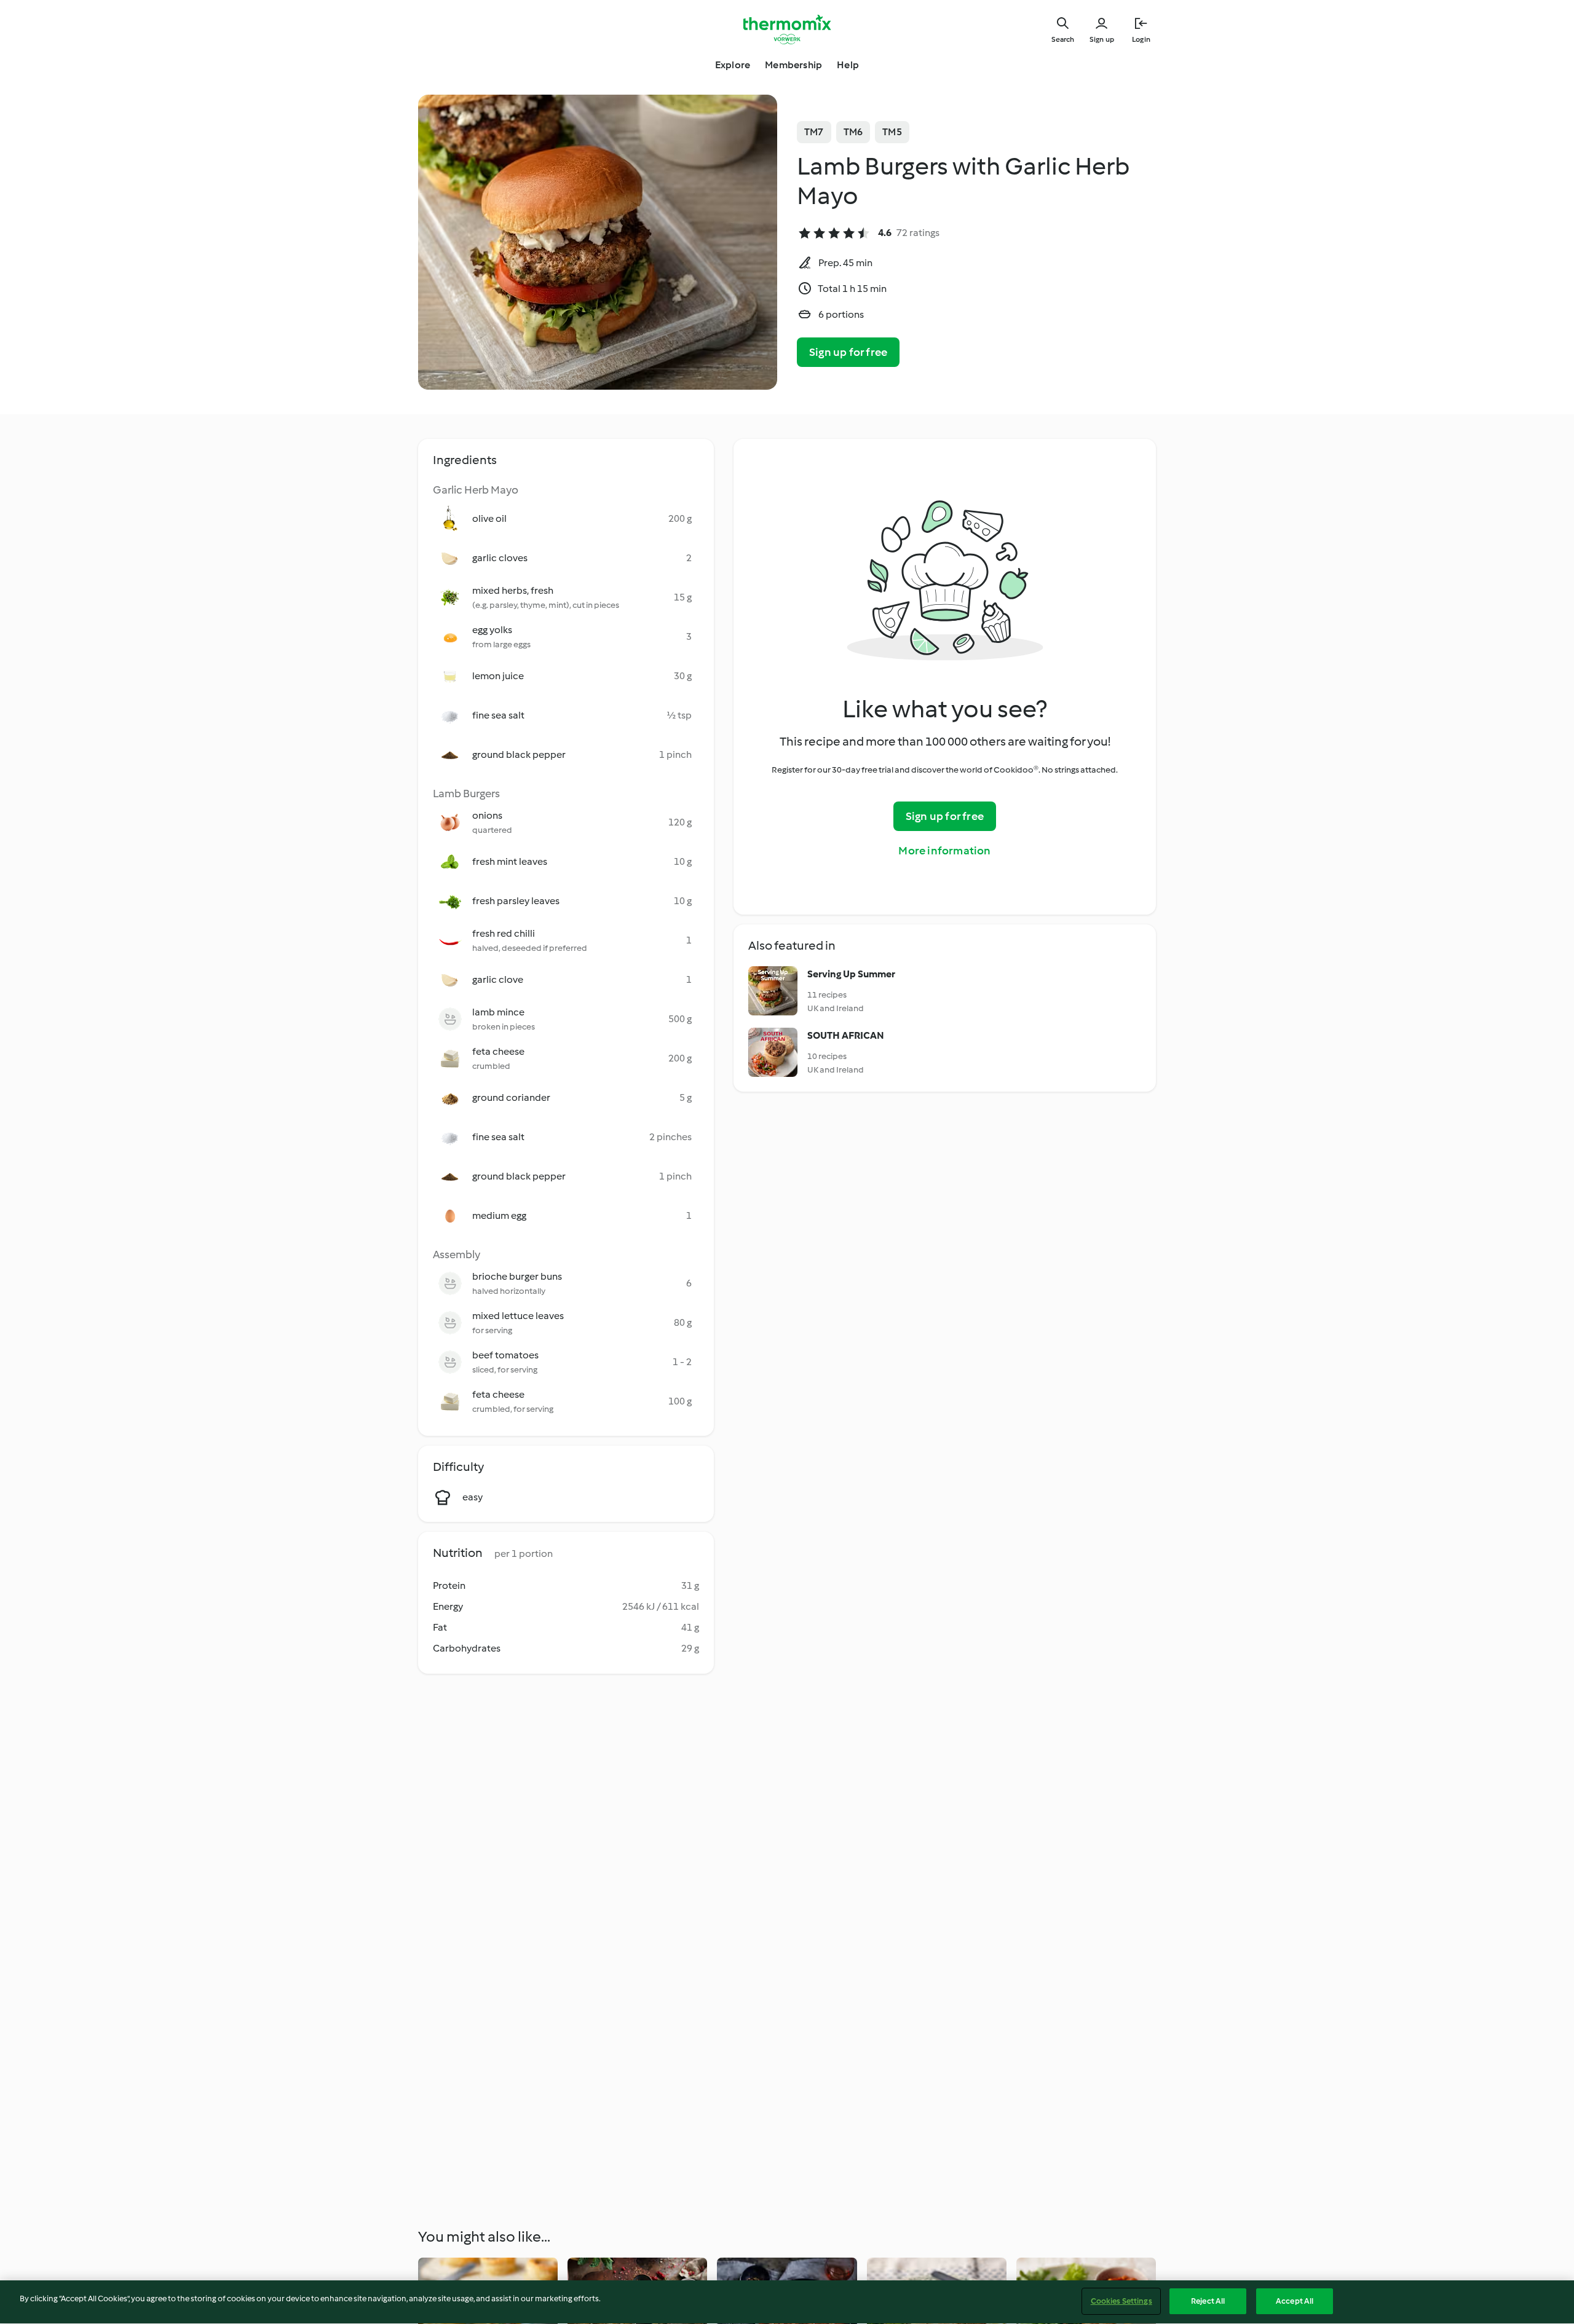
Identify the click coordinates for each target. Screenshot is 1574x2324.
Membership (793, 65)
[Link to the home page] (787, 30)
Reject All (1208, 2301)
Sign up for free (848, 352)
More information (944, 851)
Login (1141, 39)
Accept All (1295, 2301)
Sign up (1102, 39)
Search (1063, 39)
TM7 (814, 132)
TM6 (853, 132)
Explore (733, 65)
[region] (787, 2302)
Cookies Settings (1121, 2301)
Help (848, 65)
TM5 (892, 132)
